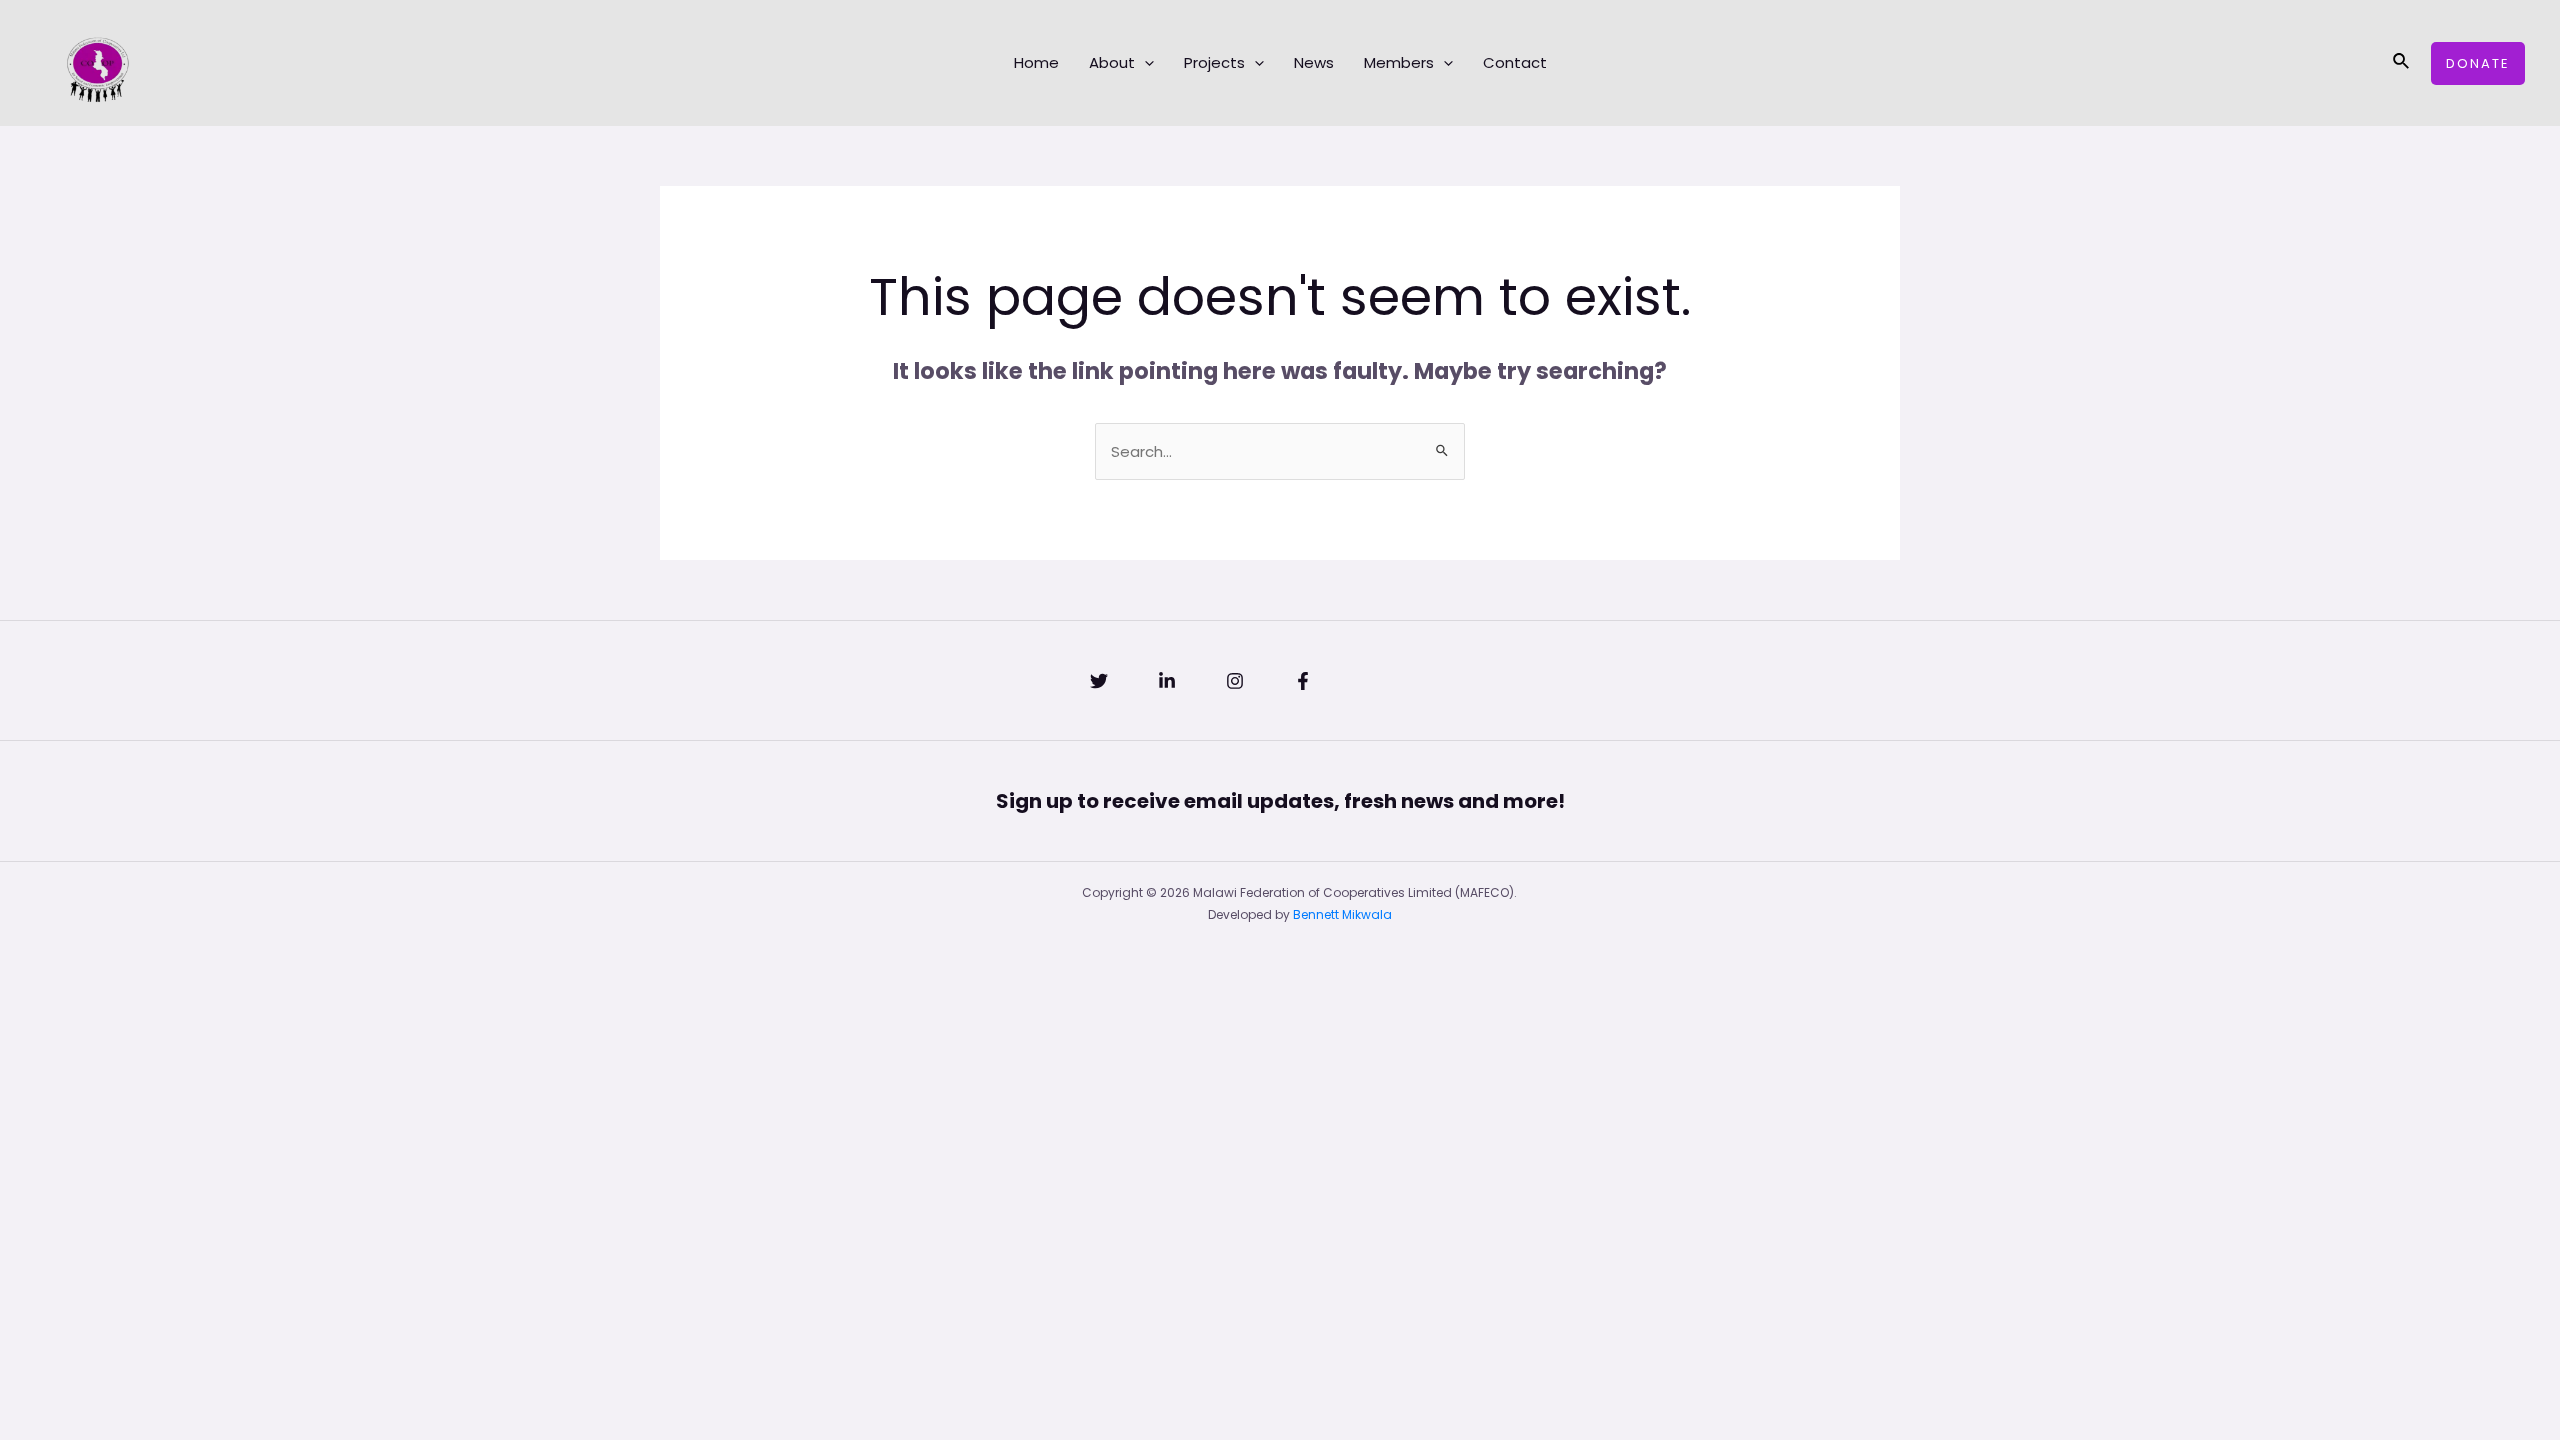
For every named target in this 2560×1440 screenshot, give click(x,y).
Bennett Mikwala (1342, 914)
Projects (1214, 62)
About (1112, 62)
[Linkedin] (1167, 681)
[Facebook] (1303, 681)
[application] (1144, 63)
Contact (1515, 62)
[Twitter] (1099, 681)
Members (1399, 62)
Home (1036, 62)
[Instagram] (1235, 681)
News (1314, 62)
